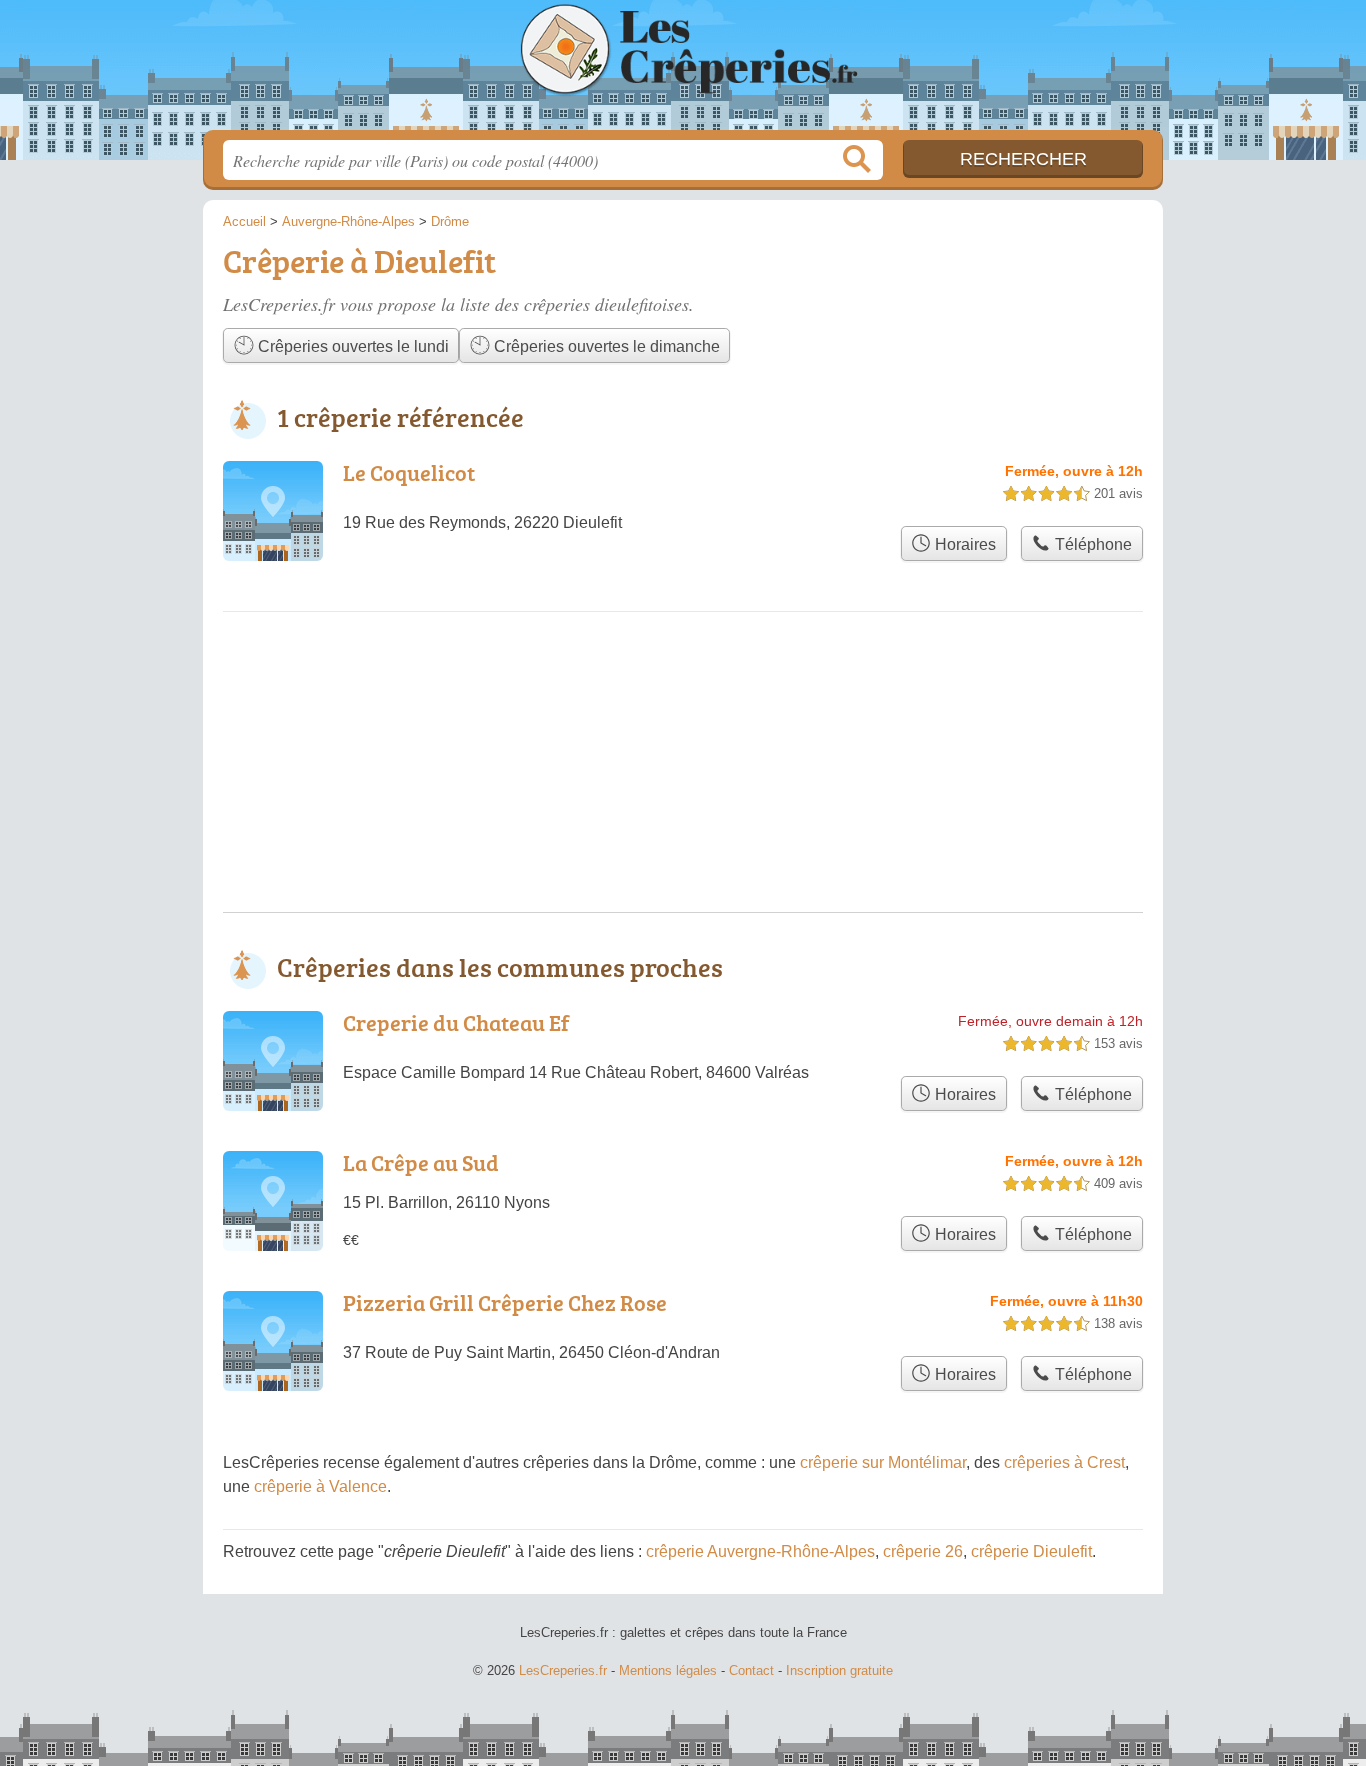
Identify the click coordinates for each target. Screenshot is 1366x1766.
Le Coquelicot (409, 472)
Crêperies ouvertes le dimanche (605, 346)
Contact (751, 1670)
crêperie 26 (923, 1551)
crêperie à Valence (320, 1486)
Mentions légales (668, 1670)
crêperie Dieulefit (1031, 1551)
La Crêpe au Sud (421, 1162)
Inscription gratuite (839, 1670)
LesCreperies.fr (683, 71)
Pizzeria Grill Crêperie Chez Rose (505, 1302)
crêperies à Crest (1064, 1462)
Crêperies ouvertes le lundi (351, 346)
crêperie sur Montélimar (883, 1462)
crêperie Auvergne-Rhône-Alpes (760, 1551)
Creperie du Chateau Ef (456, 1022)
